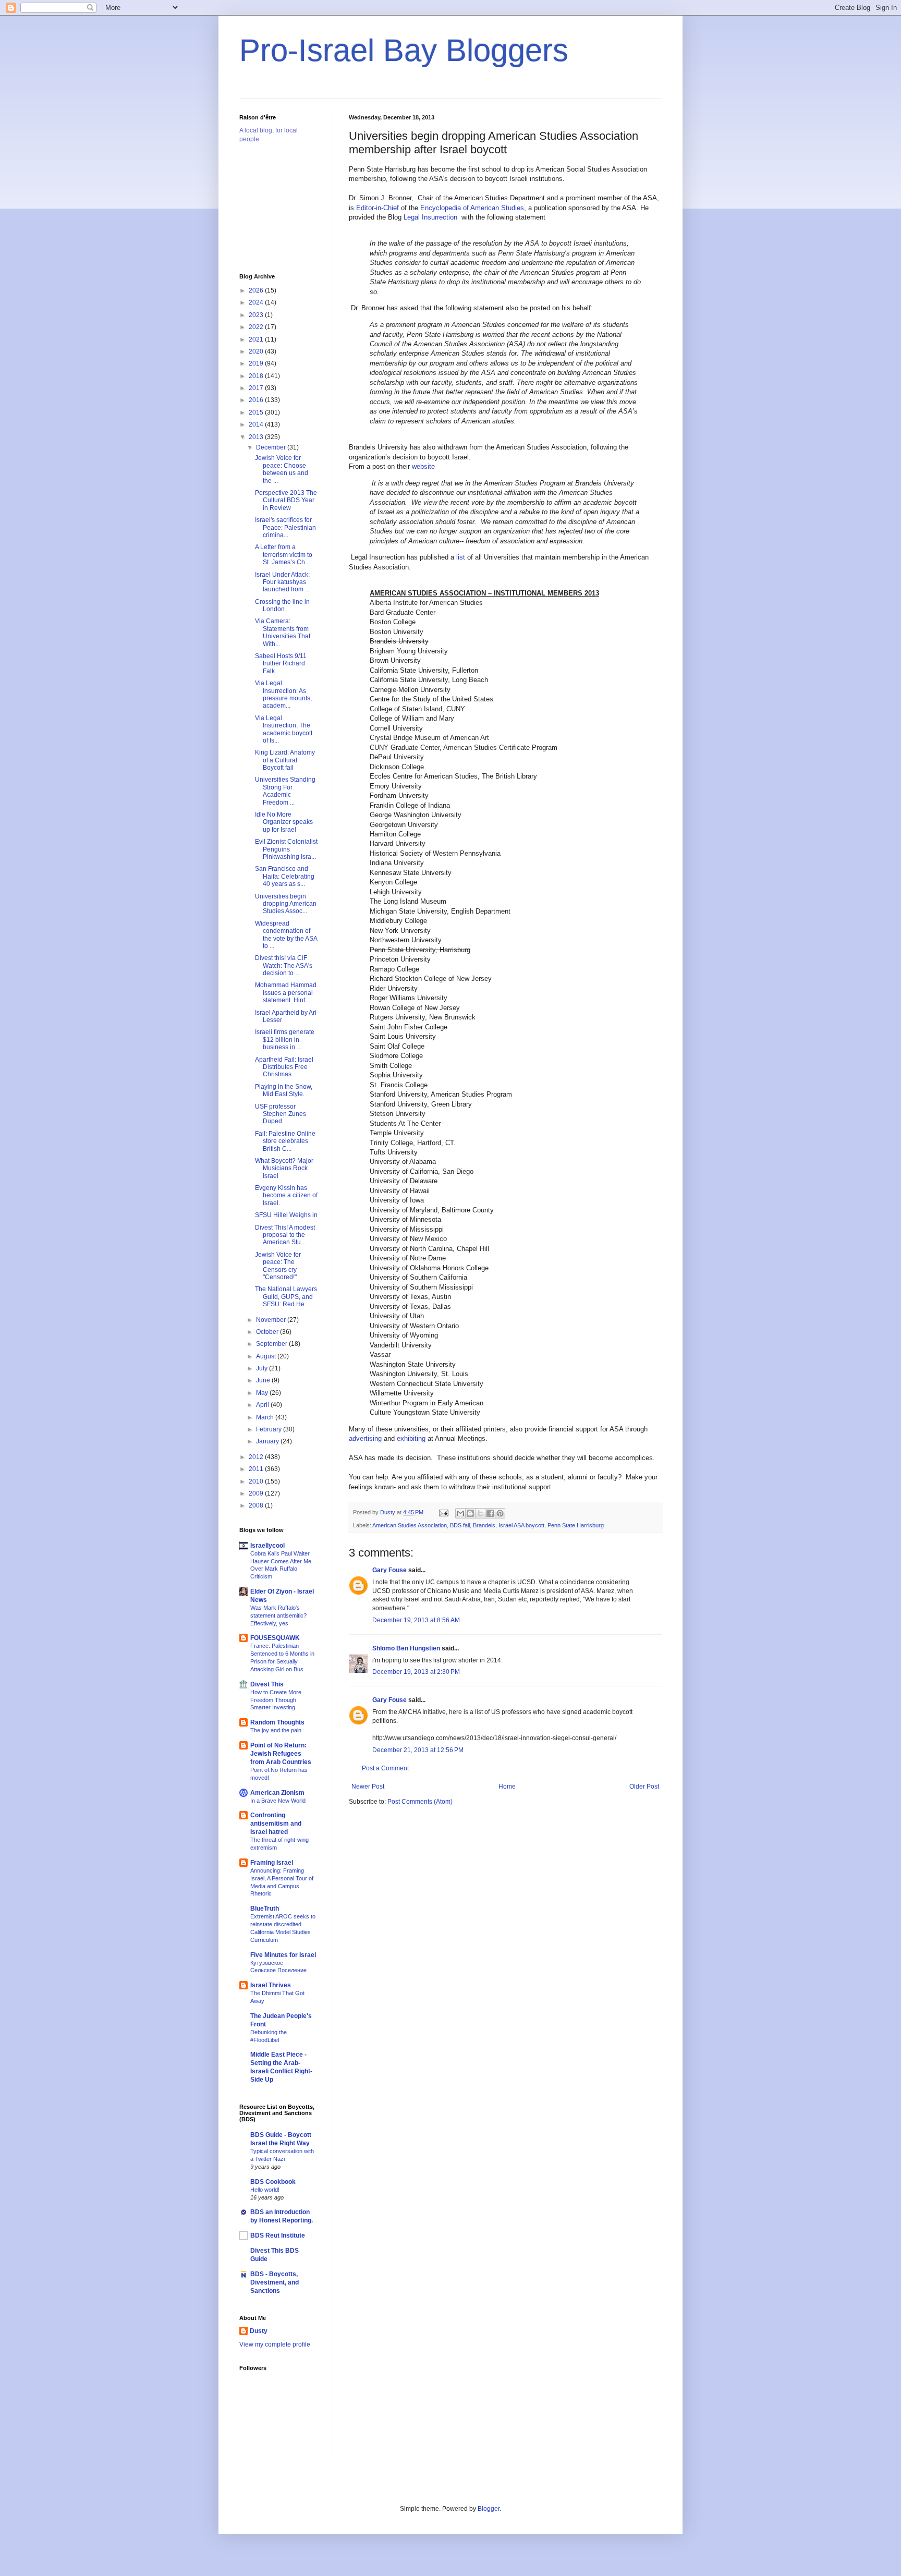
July (263, 1368)
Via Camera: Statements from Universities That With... (283, 632)
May (263, 1393)
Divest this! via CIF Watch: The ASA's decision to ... (284, 965)
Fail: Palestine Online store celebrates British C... (285, 1141)
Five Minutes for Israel (283, 1955)
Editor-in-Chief (378, 208)
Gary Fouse (389, 1570)
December (272, 447)
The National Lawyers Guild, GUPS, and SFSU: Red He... (286, 1297)
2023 (257, 315)
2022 (257, 327)
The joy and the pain (276, 1730)
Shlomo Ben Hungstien (406, 1648)
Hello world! (265, 2190)
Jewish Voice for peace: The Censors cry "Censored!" (278, 1266)
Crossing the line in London (282, 605)
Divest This (267, 1684)
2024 (257, 302)
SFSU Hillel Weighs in (286, 1215)
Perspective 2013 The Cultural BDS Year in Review (286, 500)
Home (507, 1787)
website (423, 466)
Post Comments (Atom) (420, 1802)
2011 (257, 1469)
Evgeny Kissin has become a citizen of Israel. (286, 1195)
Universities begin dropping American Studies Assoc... (286, 904)
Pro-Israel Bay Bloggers (404, 50)
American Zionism (277, 1793)
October (268, 1332)
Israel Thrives (271, 1985)
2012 (257, 1457)
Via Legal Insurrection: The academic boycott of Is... (284, 729)
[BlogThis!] (470, 1513)
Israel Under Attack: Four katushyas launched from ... (282, 582)
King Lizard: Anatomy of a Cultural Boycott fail (285, 760)
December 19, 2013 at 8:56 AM (416, 1620)
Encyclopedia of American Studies (472, 208)
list (462, 557)
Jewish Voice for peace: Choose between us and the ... (282, 469)
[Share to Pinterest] (500, 1513)
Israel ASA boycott (521, 1525)
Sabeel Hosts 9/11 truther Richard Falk (281, 664)
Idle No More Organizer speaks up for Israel (284, 822)
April (263, 1405)
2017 (257, 388)
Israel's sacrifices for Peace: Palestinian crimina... (285, 527)
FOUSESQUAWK (275, 1638)
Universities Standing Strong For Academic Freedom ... (285, 791)
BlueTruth (265, 1909)
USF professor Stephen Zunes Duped (281, 1114)
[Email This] (460, 1513)
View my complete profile (275, 2344)
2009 (257, 1493)
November (272, 1320)
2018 (257, 376)
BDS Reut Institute (278, 2235)
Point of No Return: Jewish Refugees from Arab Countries (281, 1754)
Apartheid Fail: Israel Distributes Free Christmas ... (284, 1067)
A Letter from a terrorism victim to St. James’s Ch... (284, 555)
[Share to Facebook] (490, 1513)
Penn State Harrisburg (576, 1525)
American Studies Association (410, 1525)
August (267, 1356)
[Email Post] (443, 1512)
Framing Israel (272, 1863)
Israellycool (267, 1546)
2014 (257, 424)
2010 (257, 1481)
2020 (257, 351)
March (266, 1417)
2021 (257, 339)
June (264, 1380)
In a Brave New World (278, 1801)
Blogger (489, 2509)
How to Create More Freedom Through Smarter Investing (276, 1700)
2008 (257, 1505)
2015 (257, 412)
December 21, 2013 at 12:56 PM (418, 1750)
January (268, 1441)
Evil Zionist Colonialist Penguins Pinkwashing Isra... (286, 849)
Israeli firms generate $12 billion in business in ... (285, 1040)
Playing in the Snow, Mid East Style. (284, 1090)
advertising (365, 1438)
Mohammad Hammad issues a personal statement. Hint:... (286, 993)
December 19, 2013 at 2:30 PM (416, 1672)
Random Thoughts (277, 1722)
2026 (257, 290)
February (270, 1429)
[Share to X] (480, 1513)
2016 (257, 400)
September (272, 1344)
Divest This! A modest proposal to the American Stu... (285, 1235)
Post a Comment (385, 1768)
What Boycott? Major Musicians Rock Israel (284, 1168)
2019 (257, 363)
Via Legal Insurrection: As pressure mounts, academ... (283, 694)
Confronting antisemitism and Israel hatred (276, 1824)
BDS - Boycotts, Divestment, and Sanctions (275, 2282)
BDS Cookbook (273, 2182)
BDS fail (460, 1525)
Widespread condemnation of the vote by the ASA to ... (286, 935)
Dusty (259, 2331)
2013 (257, 437)
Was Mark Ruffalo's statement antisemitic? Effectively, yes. (278, 1615)
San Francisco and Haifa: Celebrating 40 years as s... (285, 876)
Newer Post (368, 1787)
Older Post (644, 1787)
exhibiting (411, 1438)
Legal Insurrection (431, 217)
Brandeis (484, 1525)
